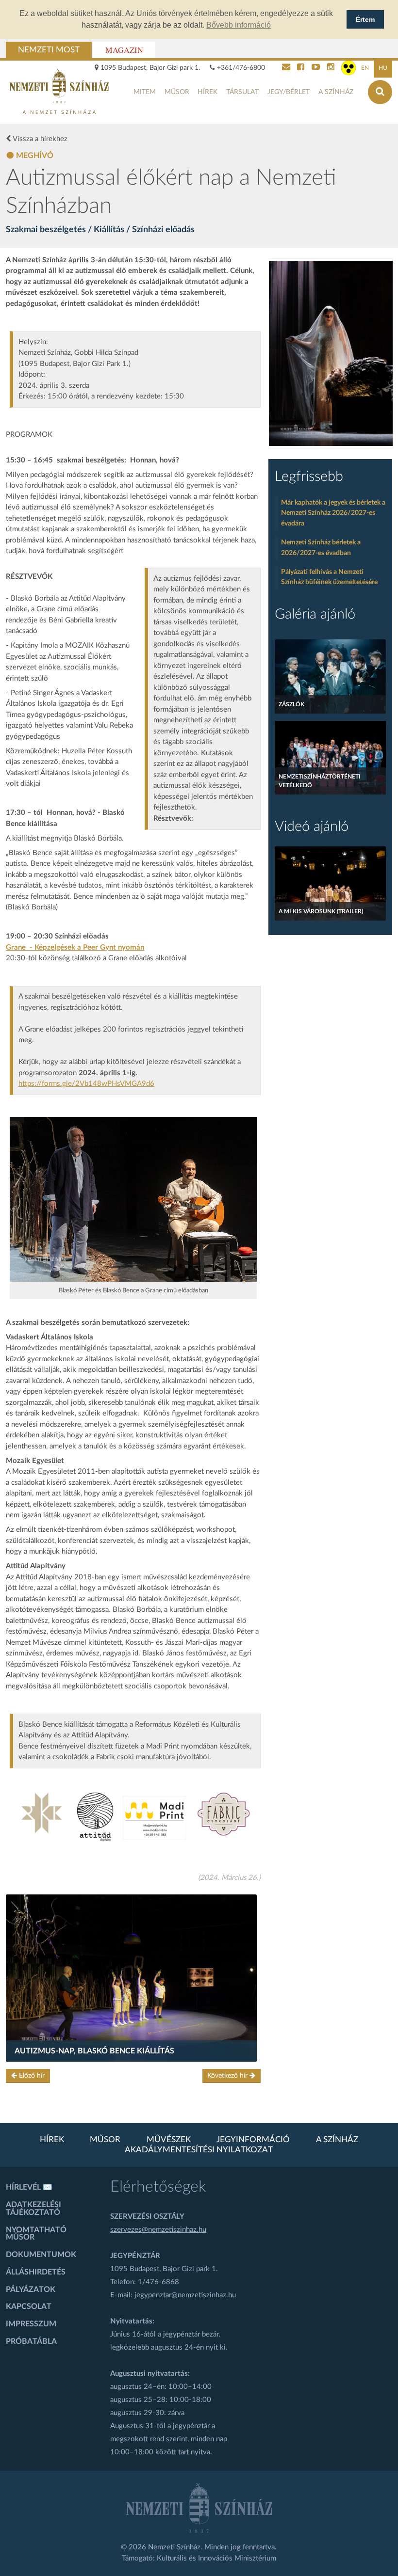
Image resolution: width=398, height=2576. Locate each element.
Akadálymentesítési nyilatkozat (199, 2150)
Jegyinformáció (253, 2140)
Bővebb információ (239, 25)
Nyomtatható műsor (36, 2234)
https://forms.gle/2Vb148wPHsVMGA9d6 (86, 1084)
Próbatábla (31, 2341)
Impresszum (31, 2324)
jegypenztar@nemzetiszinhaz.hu (185, 2295)
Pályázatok (31, 2290)
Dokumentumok (41, 2255)
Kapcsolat (29, 2306)
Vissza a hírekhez (39, 139)
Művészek (169, 2140)
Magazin (124, 50)
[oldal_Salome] (331, 353)
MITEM (145, 92)
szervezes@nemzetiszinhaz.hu (158, 2230)
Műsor (177, 92)
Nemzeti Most (49, 50)
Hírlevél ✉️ (29, 2187)
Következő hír (228, 2076)
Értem (365, 19)
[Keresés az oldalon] (380, 92)
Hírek (207, 92)
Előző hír (31, 2076)
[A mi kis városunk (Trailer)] (330, 883)
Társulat (242, 92)
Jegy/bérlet (289, 92)
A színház (336, 92)
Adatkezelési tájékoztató (33, 2209)
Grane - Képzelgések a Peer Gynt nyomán (75, 947)
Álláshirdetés (36, 2272)
